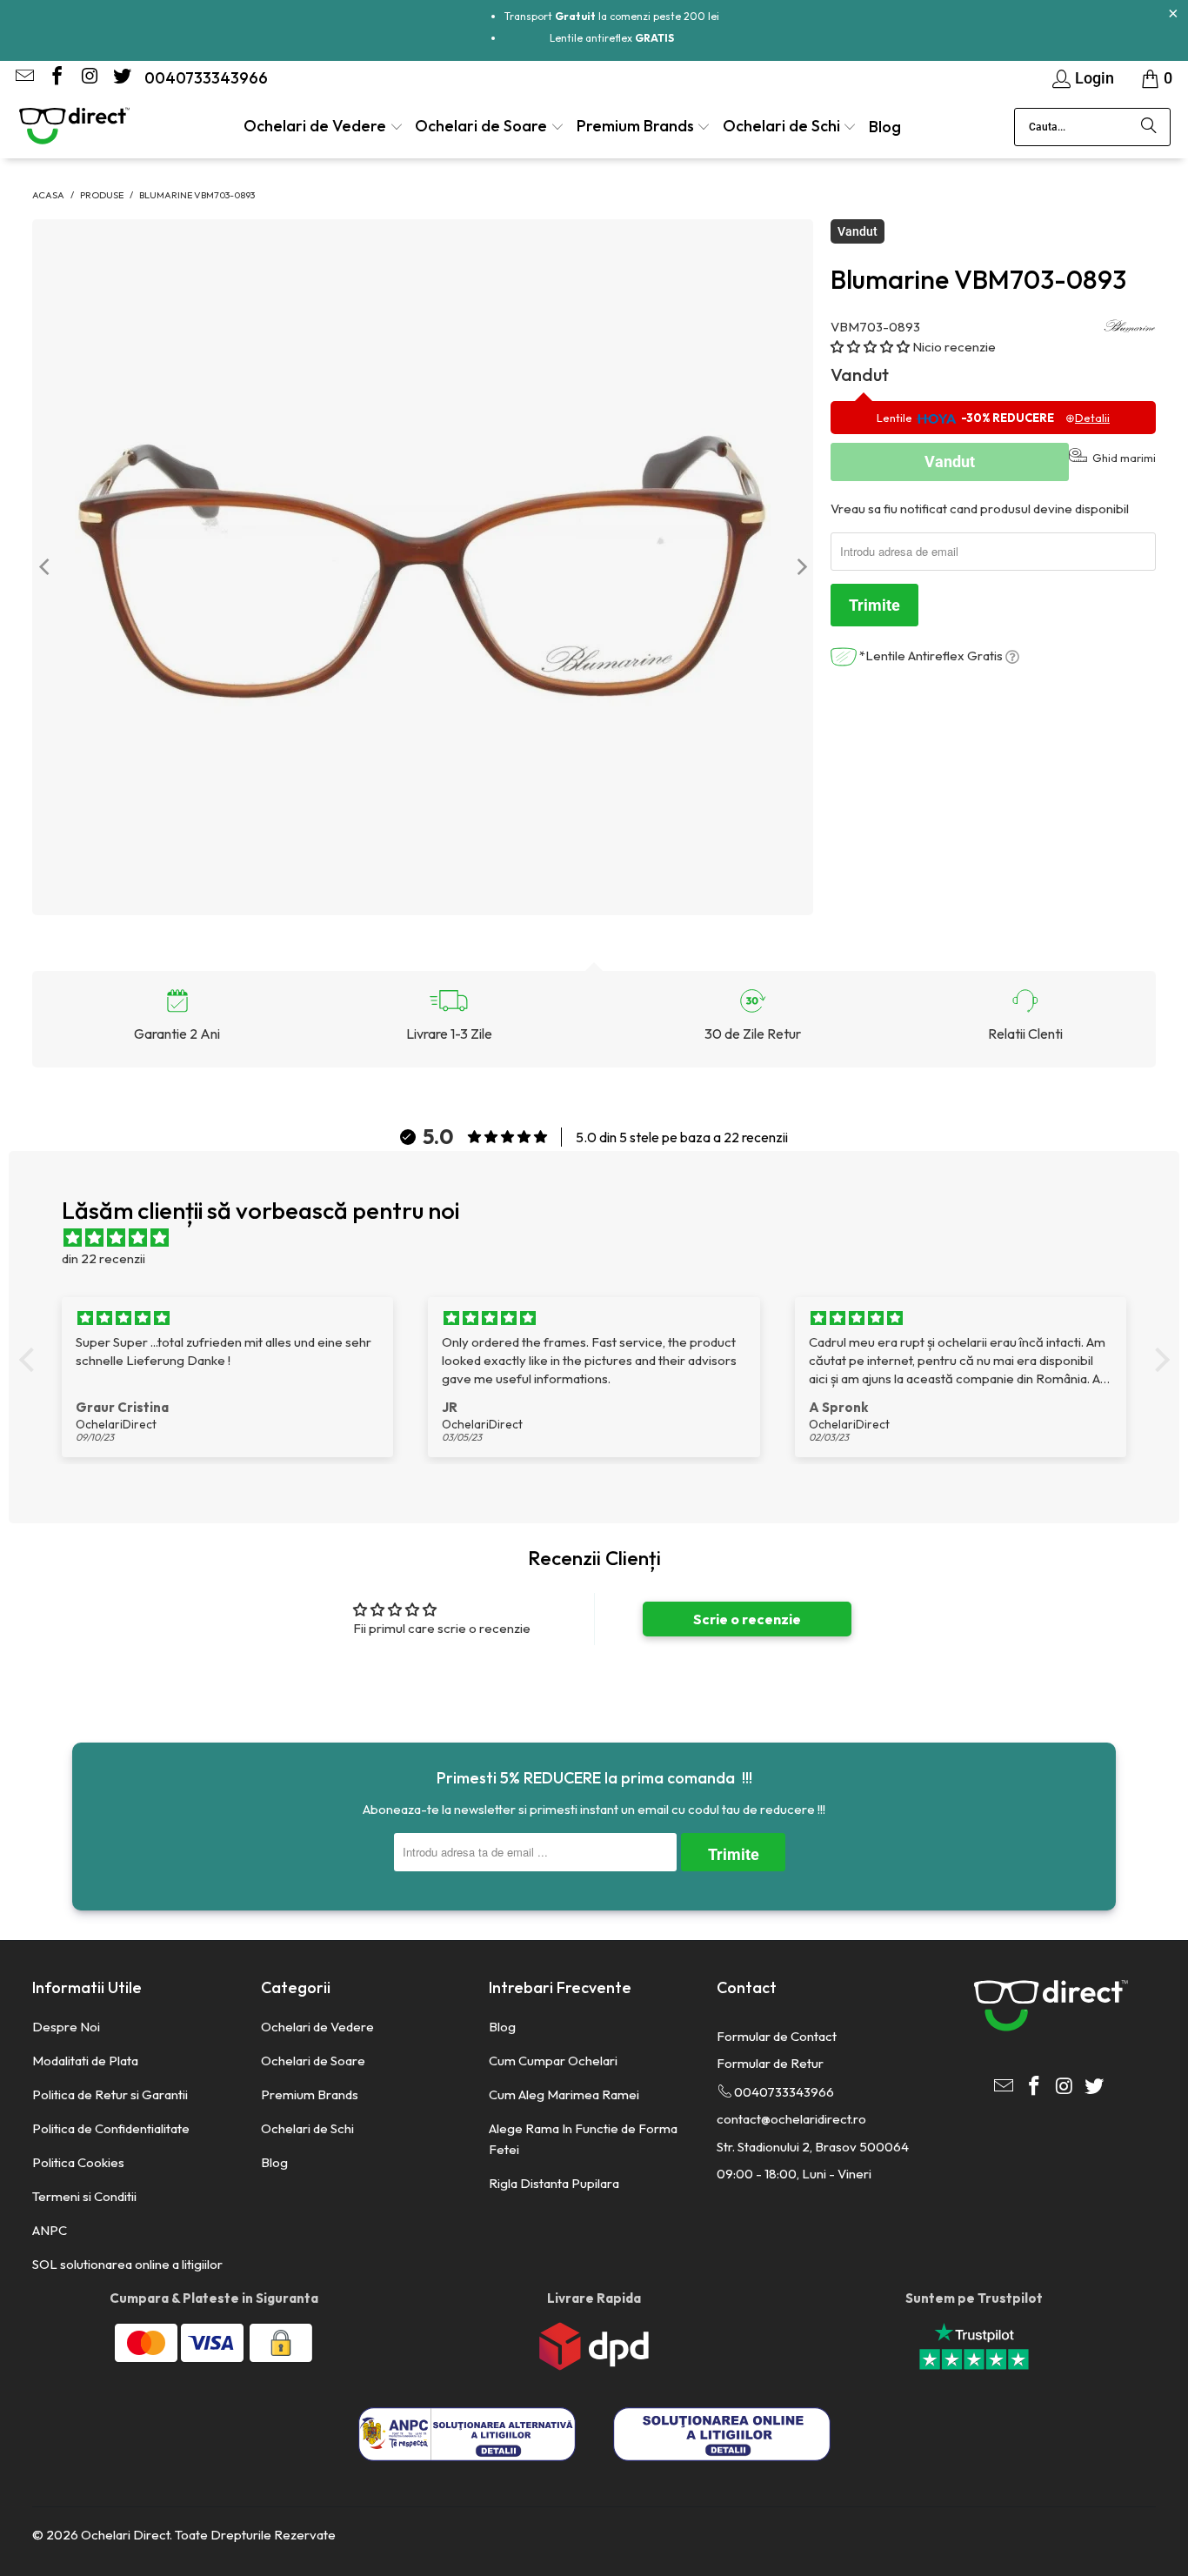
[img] (603, 1238)
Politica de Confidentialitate (111, 2128)
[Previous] (45, 567)
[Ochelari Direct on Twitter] (120, 78)
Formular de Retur (770, 2063)
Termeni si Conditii (84, 2196)
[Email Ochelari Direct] (23, 78)
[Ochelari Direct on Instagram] (88, 78)
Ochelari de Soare (313, 2061)
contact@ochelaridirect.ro (791, 2119)
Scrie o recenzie (747, 1619)
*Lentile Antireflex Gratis (931, 656)
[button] (324, 127)
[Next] (800, 567)
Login (1095, 78)
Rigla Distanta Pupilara (554, 2183)
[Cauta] (1149, 127)
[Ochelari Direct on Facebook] (56, 78)
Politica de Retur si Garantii (110, 2094)
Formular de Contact (777, 2036)
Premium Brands (310, 2094)
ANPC (50, 2230)
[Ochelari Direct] (74, 127)
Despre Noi (66, 2027)
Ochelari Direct (125, 2535)
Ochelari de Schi (307, 2128)
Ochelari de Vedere (317, 2027)
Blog (274, 2162)
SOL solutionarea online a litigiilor (127, 2264)
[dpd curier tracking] (594, 2366)
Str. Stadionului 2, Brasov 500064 (813, 2147)
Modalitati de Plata (85, 2061)
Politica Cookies (78, 2162)
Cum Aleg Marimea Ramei (564, 2094)
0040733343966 (206, 78)
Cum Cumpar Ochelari (553, 2061)
